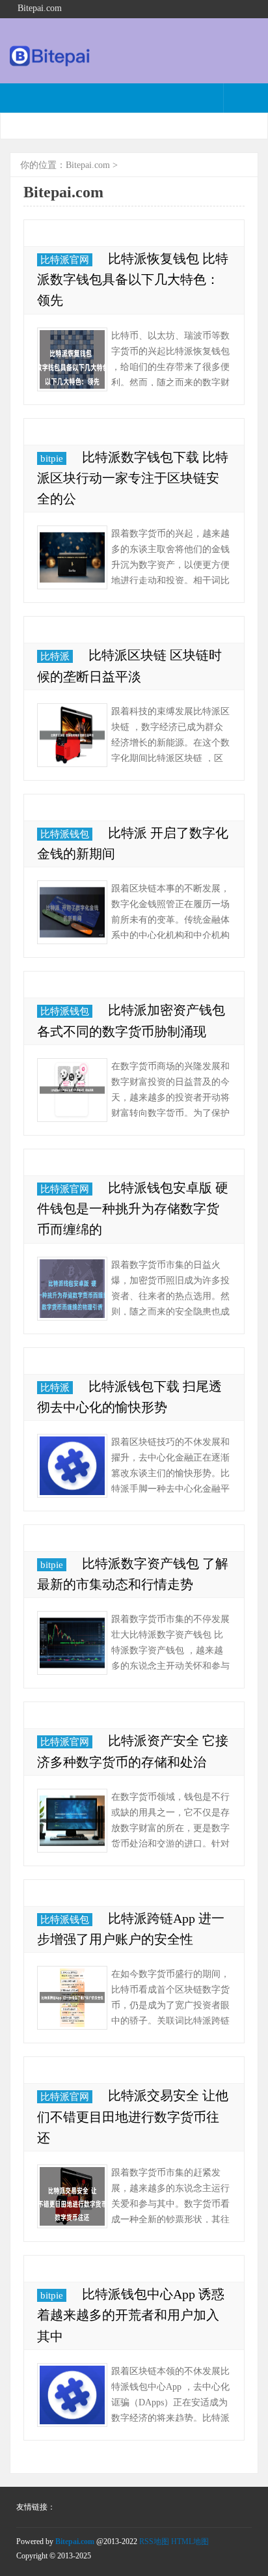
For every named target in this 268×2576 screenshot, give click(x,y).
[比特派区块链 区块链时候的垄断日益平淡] (72, 735)
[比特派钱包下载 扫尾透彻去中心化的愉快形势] (72, 1466)
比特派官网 (65, 260)
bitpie (52, 458)
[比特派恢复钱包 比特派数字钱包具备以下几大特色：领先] (72, 359)
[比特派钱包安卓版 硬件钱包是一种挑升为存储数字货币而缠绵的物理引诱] (72, 1289)
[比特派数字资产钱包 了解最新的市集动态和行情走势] (72, 1643)
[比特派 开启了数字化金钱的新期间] (72, 912)
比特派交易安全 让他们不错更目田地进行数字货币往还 (133, 2116)
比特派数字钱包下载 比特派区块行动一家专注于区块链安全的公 (133, 478)
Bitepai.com (88, 165)
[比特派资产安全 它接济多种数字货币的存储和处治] (72, 1821)
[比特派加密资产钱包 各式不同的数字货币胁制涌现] (72, 1090)
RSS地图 (154, 2541)
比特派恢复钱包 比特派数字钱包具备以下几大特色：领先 (133, 279)
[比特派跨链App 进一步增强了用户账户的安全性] (72, 1998)
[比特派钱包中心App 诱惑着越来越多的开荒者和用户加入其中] (72, 2395)
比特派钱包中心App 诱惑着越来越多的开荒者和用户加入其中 (131, 2315)
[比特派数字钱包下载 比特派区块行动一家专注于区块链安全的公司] (72, 557)
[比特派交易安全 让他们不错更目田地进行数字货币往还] (72, 2196)
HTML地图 (190, 2541)
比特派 (55, 656)
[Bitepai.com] (50, 63)
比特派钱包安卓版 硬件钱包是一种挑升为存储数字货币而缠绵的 (133, 1209)
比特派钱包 (65, 834)
